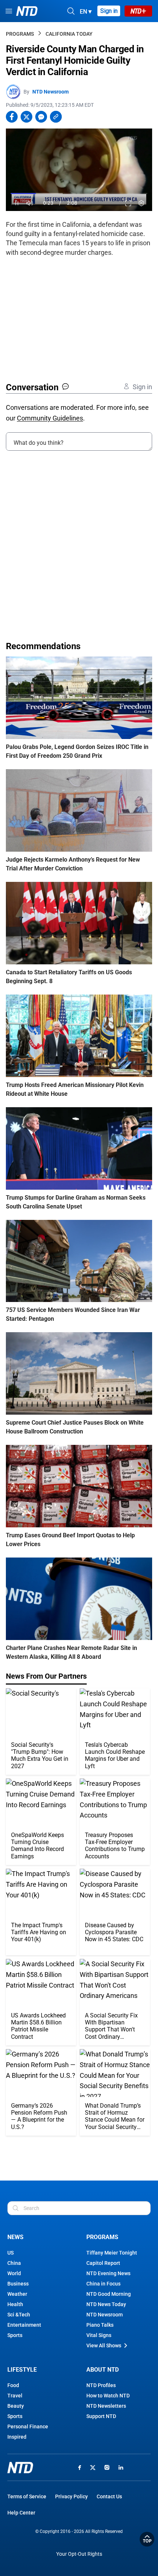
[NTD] (20, 2468)
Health (15, 2304)
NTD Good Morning (109, 2294)
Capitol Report (103, 2263)
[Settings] (142, 203)
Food (13, 2385)
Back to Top (147, 2539)
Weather (17, 2294)
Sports (15, 2335)
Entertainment (24, 2325)
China (14, 2263)
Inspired (17, 2437)
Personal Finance (28, 2427)
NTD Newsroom (51, 92)
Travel (15, 2396)
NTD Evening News (108, 2273)
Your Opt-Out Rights (79, 2554)
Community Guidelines (50, 418)
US (10, 2253)
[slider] (79, 193)
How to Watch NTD (108, 2396)
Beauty (16, 2406)
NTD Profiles (101, 2385)
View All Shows (104, 2346)
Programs (20, 34)
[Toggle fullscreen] (128, 203)
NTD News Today (106, 2304)
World (14, 2273)
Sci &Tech (19, 2315)
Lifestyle (22, 2370)
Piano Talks (100, 2325)
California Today (69, 34)
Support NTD (101, 2416)
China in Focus (103, 2284)
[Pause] (17, 203)
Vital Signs (99, 2335)
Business (18, 2284)
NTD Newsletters (106, 2406)
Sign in (109, 11)
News (15, 2237)
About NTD (103, 2370)
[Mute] (30, 203)
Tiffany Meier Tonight (112, 2253)
